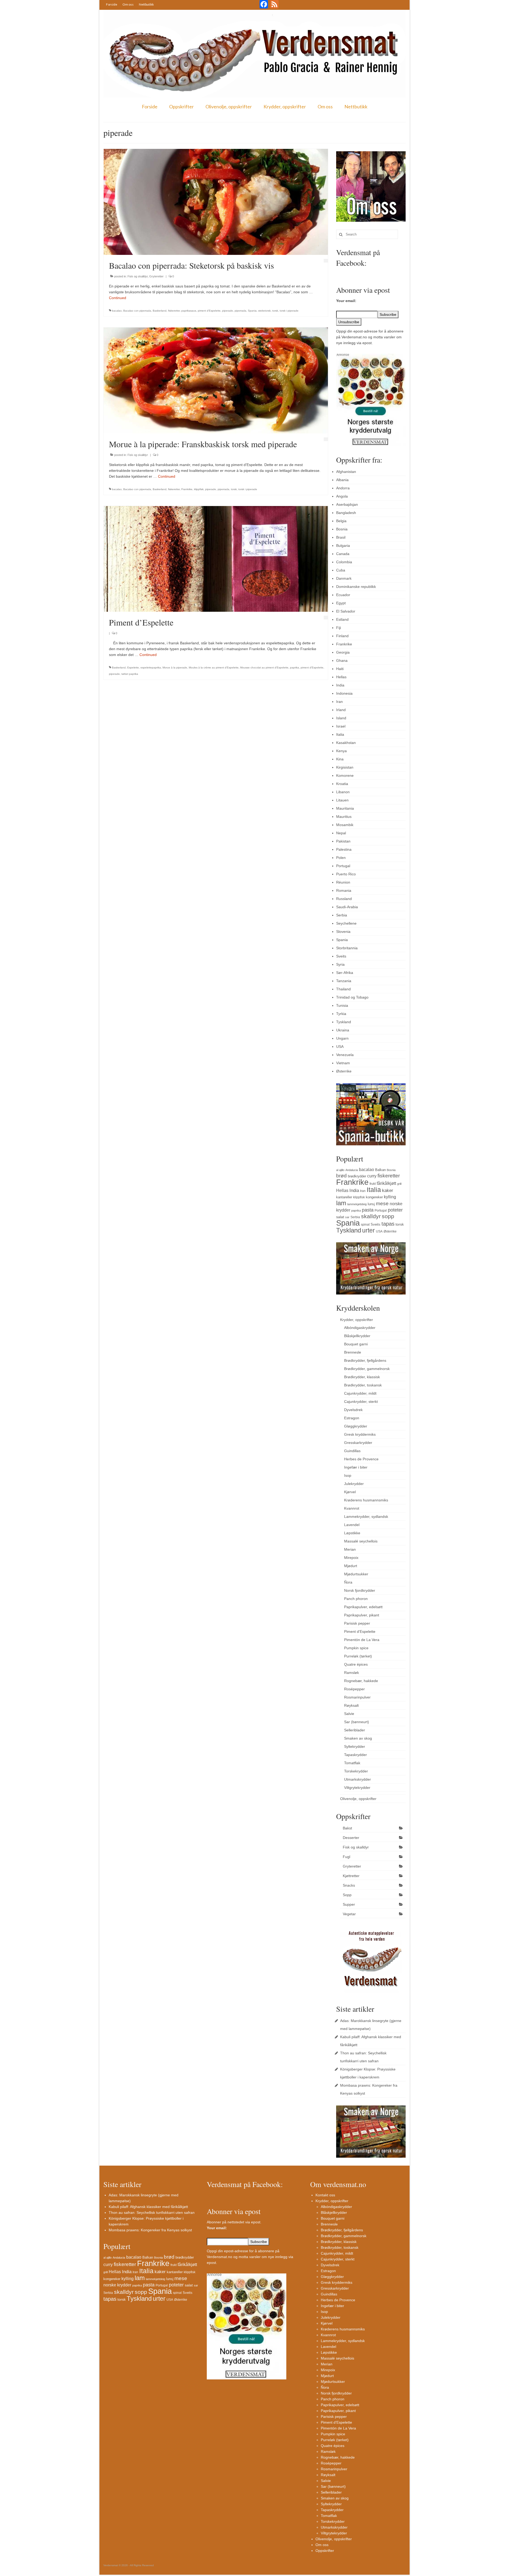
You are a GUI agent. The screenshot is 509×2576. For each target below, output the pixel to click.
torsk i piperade (289, 311)
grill (399, 1184)
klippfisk (199, 489)
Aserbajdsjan (347, 504)
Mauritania (345, 808)
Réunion (343, 882)
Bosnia (342, 529)
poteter (395, 1210)
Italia (340, 734)
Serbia (342, 915)
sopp (388, 1216)
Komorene (345, 775)
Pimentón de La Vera (362, 1640)
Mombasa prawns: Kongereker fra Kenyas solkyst (150, 2230)
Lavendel (352, 1525)
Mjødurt (351, 1566)
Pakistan (343, 841)
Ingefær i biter (356, 1467)
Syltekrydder (355, 1746)
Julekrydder (354, 1484)
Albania (342, 480)
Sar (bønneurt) (357, 1722)
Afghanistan (346, 472)
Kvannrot (352, 1508)
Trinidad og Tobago (352, 997)
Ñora (348, 1582)
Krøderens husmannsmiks (366, 1500)
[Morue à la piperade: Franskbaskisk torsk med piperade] (216, 380)
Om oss (128, 4)
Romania (344, 890)
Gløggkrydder (356, 1426)
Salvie (349, 1714)
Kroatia (342, 784)
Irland (341, 710)
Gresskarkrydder (358, 1443)
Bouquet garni (356, 1344)
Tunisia (342, 1005)
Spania (252, 311)
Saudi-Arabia (347, 907)
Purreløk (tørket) (358, 1656)
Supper (349, 1904)
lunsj (371, 1204)
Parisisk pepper (357, 1623)
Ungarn (342, 1038)
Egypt (341, 603)
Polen (341, 858)
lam (341, 1203)
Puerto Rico (346, 874)
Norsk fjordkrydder (360, 1590)
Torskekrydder (356, 1771)
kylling (390, 1197)
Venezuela (345, 1055)
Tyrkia (341, 1014)
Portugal (343, 866)
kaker (388, 1190)
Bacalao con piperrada (137, 311)
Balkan (380, 1170)
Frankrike (187, 489)
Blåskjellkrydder (357, 1336)
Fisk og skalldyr (138, 276)
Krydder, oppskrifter (285, 107)
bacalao (117, 311)
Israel (341, 726)
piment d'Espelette (209, 311)
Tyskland (344, 1022)
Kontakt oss (325, 2195)
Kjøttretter (351, 1876)
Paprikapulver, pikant (362, 1615)
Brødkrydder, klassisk (362, 1377)
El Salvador (346, 611)
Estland (342, 619)
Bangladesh (346, 513)
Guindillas (352, 1451)
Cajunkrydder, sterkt (361, 1402)
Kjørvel (350, 1492)
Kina (340, 759)
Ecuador (343, 595)
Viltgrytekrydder (357, 1788)
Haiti (340, 669)
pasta (368, 1210)
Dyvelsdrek (353, 1410)
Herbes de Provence (361, 1459)
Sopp (347, 1895)
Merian (350, 1549)
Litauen (342, 800)
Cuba (341, 570)
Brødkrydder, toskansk (363, 1385)
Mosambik (345, 825)
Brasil (341, 537)
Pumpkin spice (356, 1648)
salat (340, 1217)
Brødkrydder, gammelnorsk (367, 1369)
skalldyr (371, 1216)
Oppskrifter (181, 107)
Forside (112, 4)
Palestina (344, 849)
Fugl (346, 1857)
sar (347, 1217)
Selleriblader (355, 1730)
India (340, 685)
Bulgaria (343, 546)
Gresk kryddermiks (360, 1434)
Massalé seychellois (361, 1541)
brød (341, 1176)
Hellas (341, 677)
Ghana (342, 660)
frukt (373, 1184)
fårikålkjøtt (386, 1183)
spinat (365, 1225)
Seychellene (346, 923)
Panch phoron (356, 1599)
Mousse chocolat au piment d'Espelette (264, 668)
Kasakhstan (346, 743)
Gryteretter (156, 276)
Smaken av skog (358, 1738)
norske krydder (117, 2285)
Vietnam (343, 1063)
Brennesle (353, 1352)
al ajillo (340, 1170)
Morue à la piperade (175, 668)
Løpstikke (352, 1533)
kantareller (344, 1197)
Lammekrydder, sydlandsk (366, 1517)
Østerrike (344, 1071)
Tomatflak (352, 1763)
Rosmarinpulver (357, 1697)
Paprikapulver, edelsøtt (363, 1607)
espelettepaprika (151, 668)
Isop (348, 1475)
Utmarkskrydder (357, 1779)
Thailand (343, 989)
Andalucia (352, 1170)
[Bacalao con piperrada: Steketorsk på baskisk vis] (216, 202)
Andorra (343, 488)
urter (368, 1230)
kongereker (374, 1197)
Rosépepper (354, 1689)
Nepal (341, 833)
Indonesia (344, 693)
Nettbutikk (146, 4)
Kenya (341, 751)
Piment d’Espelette (360, 1631)
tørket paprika (130, 674)
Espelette (133, 668)
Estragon (352, 1418)
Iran (339, 702)
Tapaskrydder (356, 1755)
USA (340, 1047)
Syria (340, 964)
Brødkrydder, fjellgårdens (365, 1360)
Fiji (339, 628)
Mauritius (344, 817)
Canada (343, 554)
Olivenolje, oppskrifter (229, 107)
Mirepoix (351, 1558)
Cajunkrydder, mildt (360, 1393)
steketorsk (264, 311)
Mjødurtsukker (356, 1574)
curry (372, 1176)
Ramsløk (352, 1673)
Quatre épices (356, 1664)
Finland (342, 636)
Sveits (341, 956)
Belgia (341, 521)
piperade (228, 311)
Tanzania (344, 981)
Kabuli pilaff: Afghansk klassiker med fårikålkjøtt (148, 2207)
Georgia (343, 652)
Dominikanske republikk (356, 587)
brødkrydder (357, 1176)
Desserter (351, 1838)
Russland (344, 899)
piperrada (240, 311)
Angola (342, 496)
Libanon (343, 792)
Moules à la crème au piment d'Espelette (214, 668)
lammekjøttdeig (357, 1204)
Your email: (346, 301)
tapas (388, 1224)
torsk (275, 311)
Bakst (347, 1828)
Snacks (349, 1885)
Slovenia (343, 932)
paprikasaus (189, 311)
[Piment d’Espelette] (216, 558)
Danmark (344, 578)
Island (341, 718)
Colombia (344, 562)
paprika (295, 668)
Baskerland (160, 311)
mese (382, 1203)
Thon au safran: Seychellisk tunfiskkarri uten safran (152, 2213)
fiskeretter (174, 311)
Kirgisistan (345, 767)
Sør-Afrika (345, 973)
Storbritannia (347, 948)
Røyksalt (351, 1705)
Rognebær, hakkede (361, 1681)
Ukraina (343, 1030)
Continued (118, 298)
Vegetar (349, 1914)
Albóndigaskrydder (360, 1328)
